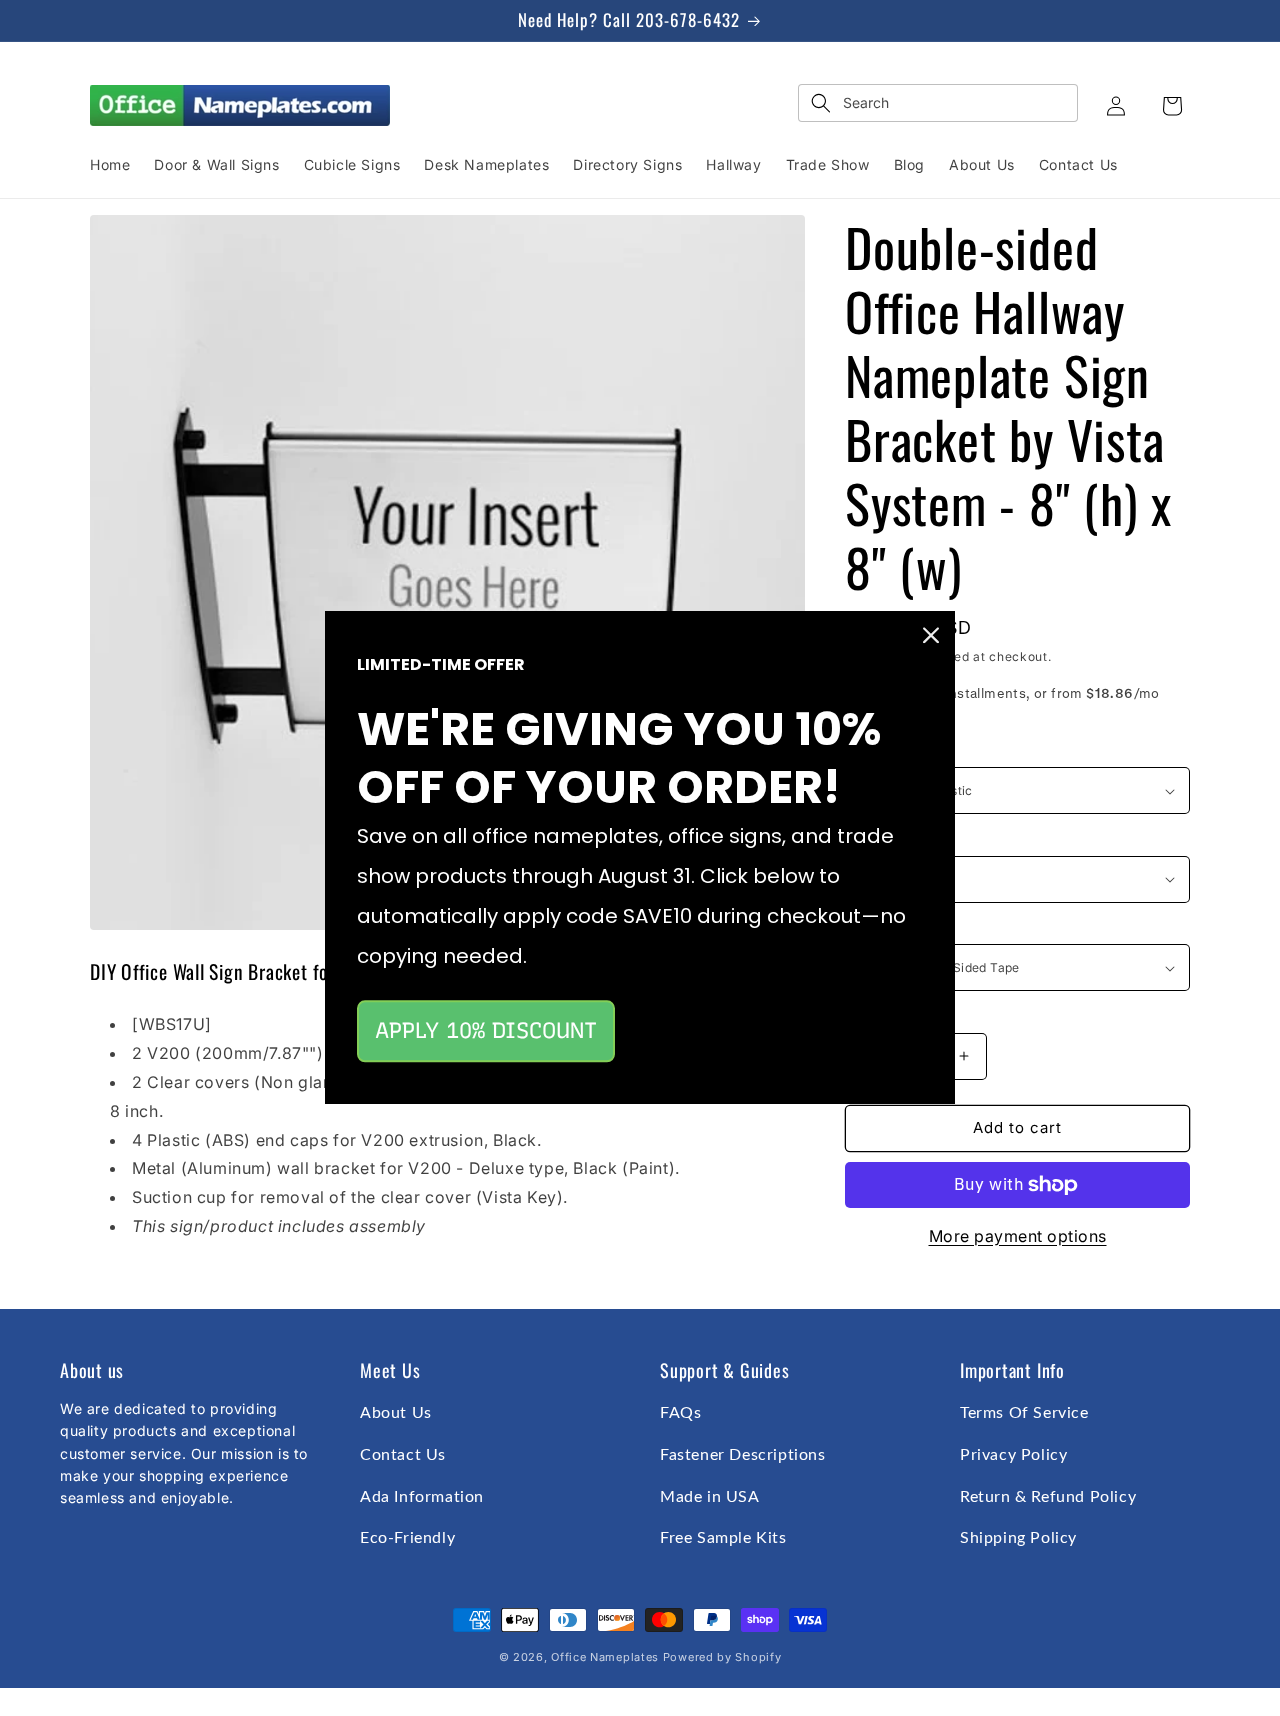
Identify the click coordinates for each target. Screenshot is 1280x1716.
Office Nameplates (605, 1657)
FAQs (680, 1413)
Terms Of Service (1024, 1413)
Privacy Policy (1013, 1455)
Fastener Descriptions (743, 1455)
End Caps (876, 751)
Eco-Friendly (407, 1538)
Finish (864, 839)
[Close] (931, 635)
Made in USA (710, 1497)
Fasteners (878, 928)
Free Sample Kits (723, 1538)
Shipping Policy (1018, 1538)
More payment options (1018, 1236)
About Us (396, 1413)
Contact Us (403, 1455)
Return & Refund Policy (1048, 1497)
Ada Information (422, 1497)
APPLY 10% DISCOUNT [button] (486, 1030)
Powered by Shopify (722, 1657)
